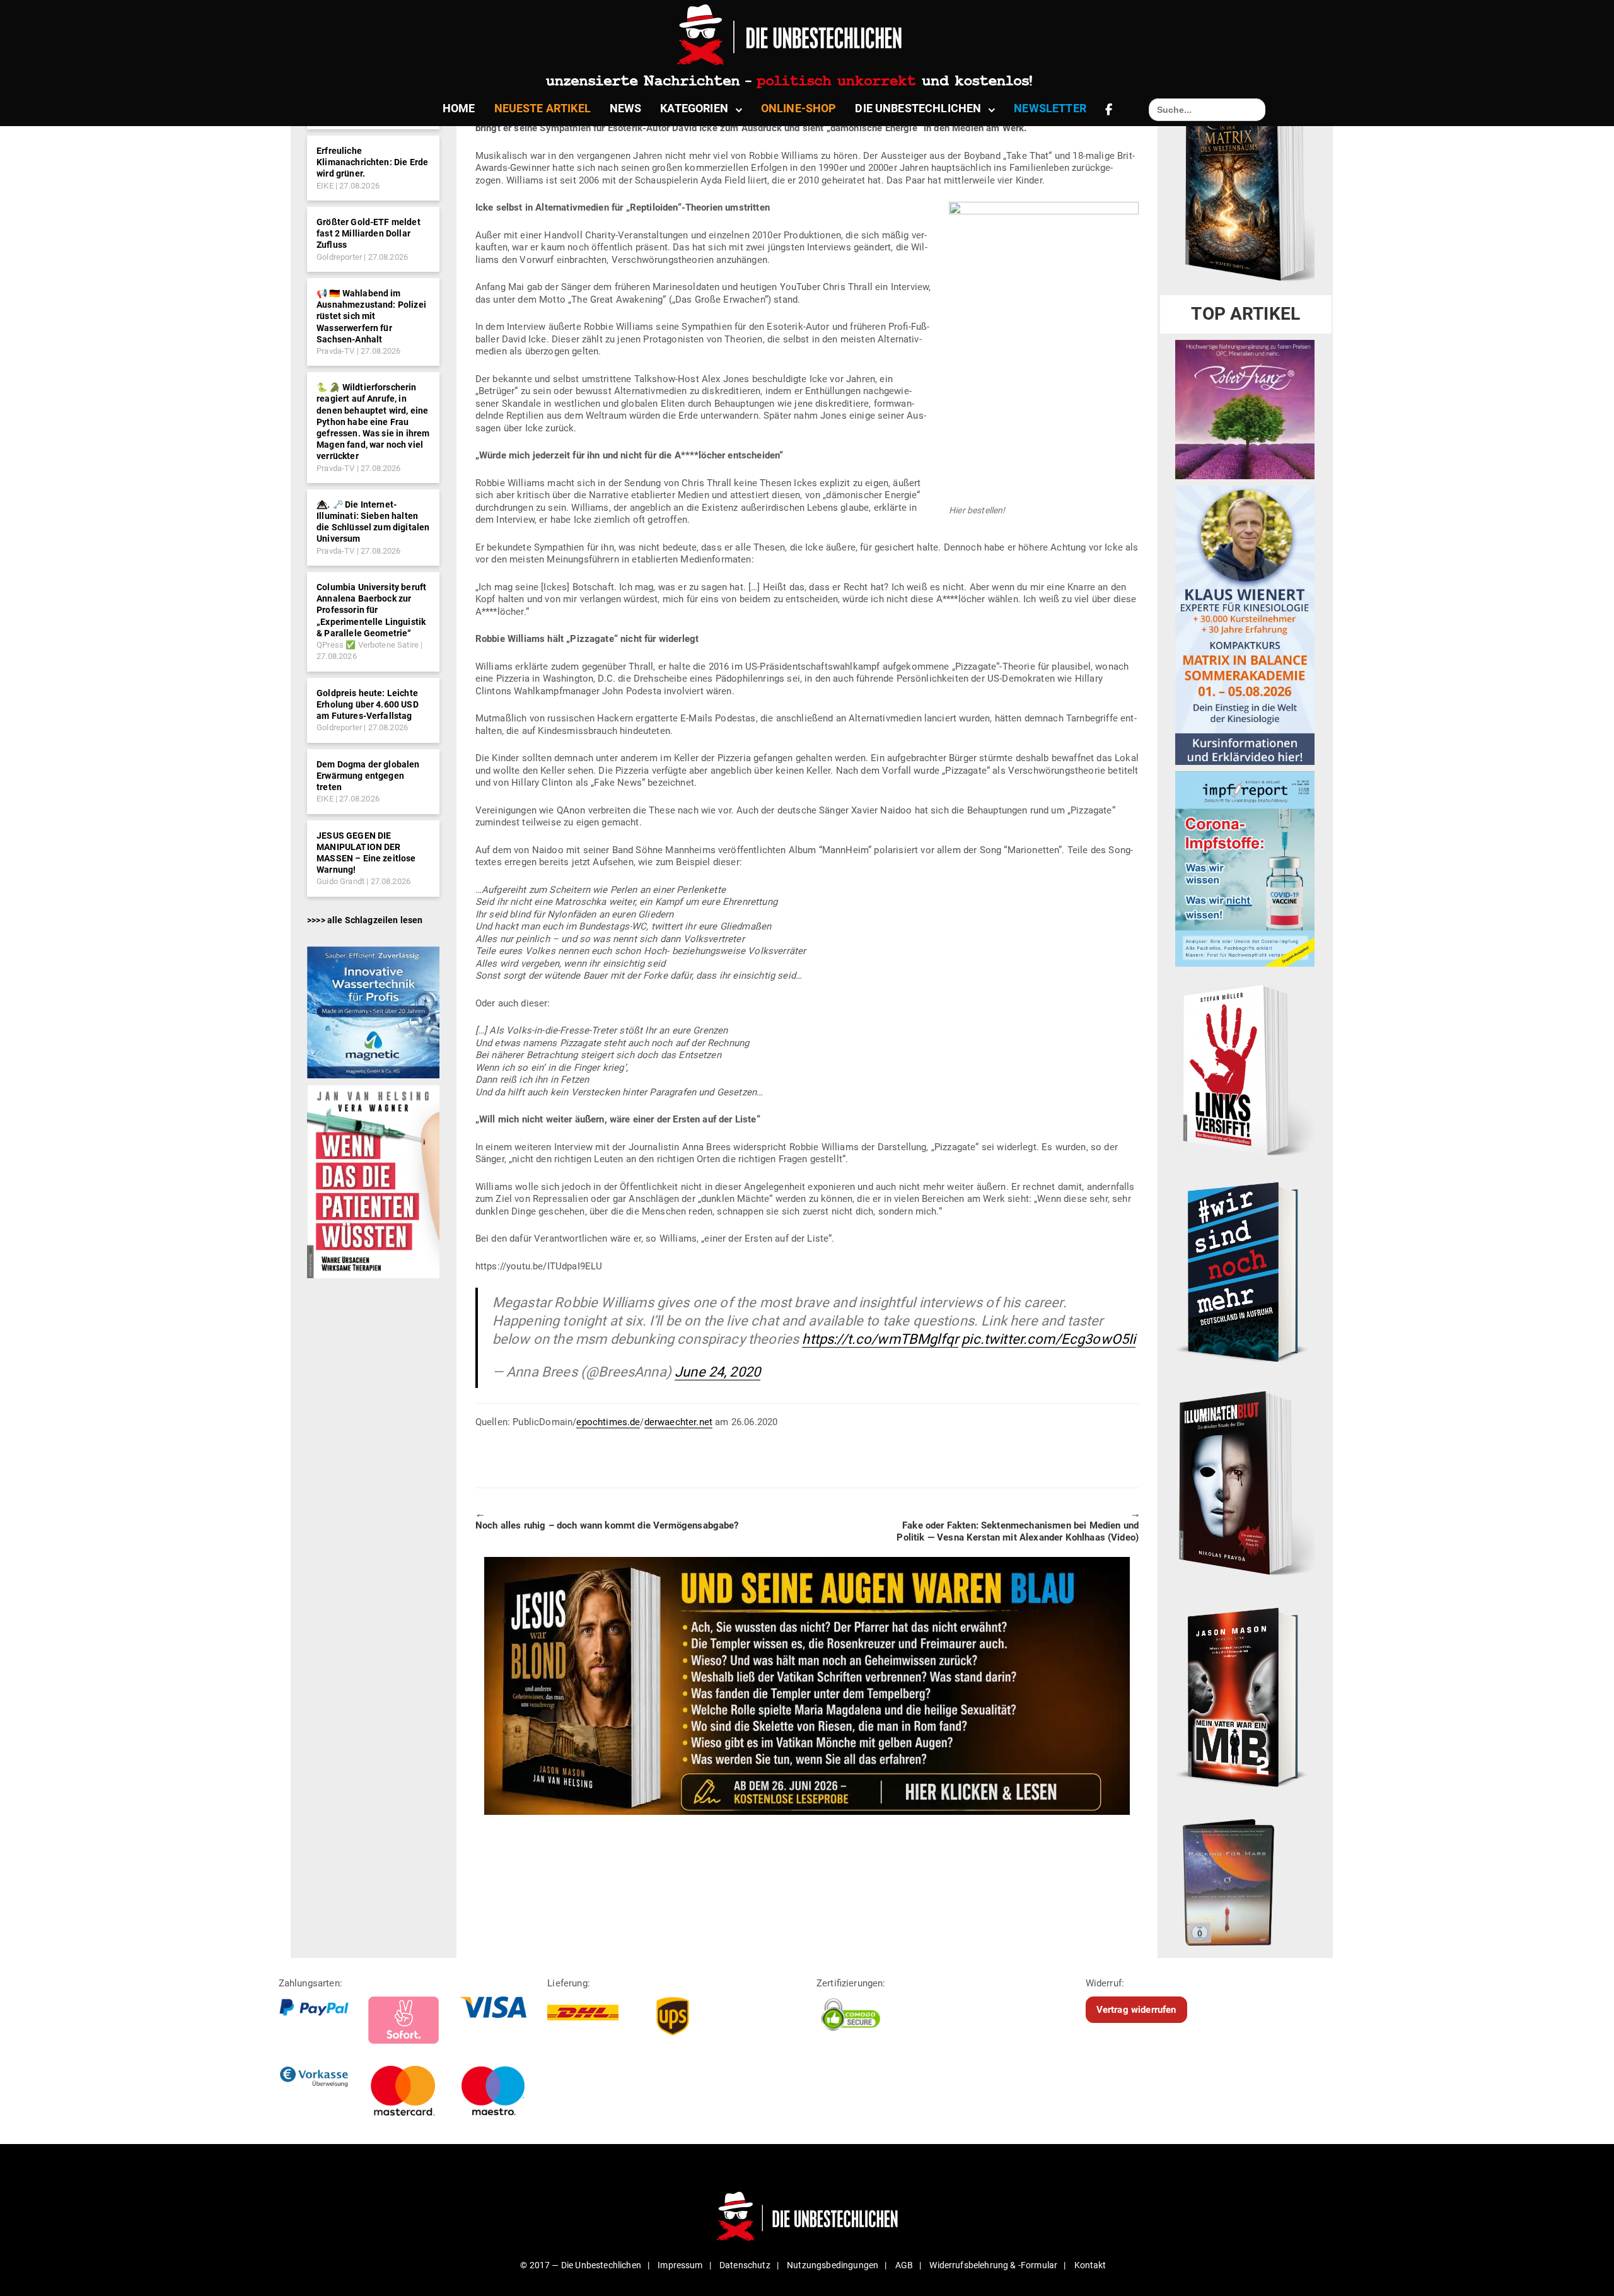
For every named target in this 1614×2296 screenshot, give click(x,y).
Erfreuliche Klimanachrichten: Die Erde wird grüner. (372, 162)
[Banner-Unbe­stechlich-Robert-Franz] (1245, 409)
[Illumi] (1245, 1484)
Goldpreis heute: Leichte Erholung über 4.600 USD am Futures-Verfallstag (368, 704)
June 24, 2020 (717, 1372)
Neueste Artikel (543, 108)
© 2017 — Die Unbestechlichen (581, 2265)
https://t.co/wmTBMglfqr (880, 1339)
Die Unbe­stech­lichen (918, 108)
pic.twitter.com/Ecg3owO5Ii (1048, 1339)
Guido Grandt (340, 881)
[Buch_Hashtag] (1245, 1271)
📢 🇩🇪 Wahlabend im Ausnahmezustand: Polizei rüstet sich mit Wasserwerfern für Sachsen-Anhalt (371, 316)
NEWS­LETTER (1050, 108)
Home (459, 108)
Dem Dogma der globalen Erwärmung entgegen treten (368, 776)
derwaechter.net (678, 1422)
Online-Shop (799, 108)
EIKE (325, 186)
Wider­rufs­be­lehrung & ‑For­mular (993, 2265)
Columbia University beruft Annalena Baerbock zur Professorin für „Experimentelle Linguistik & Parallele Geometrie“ (371, 610)
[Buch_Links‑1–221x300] (1245, 1067)
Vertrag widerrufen (1136, 2010)
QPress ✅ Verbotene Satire (368, 645)
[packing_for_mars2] (1245, 1879)
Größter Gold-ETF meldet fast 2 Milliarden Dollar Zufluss (369, 233)
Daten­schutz (745, 2265)
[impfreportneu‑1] (1245, 868)
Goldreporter (339, 257)
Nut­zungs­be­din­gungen (833, 2265)
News (626, 108)
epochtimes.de (608, 1422)
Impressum (680, 2265)
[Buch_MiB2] (1245, 1696)
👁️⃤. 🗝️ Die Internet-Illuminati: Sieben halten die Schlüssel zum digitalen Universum (373, 522)
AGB (904, 2265)
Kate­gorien (694, 108)
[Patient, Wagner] (373, 1180)
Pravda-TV (335, 351)
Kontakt (1090, 2265)
